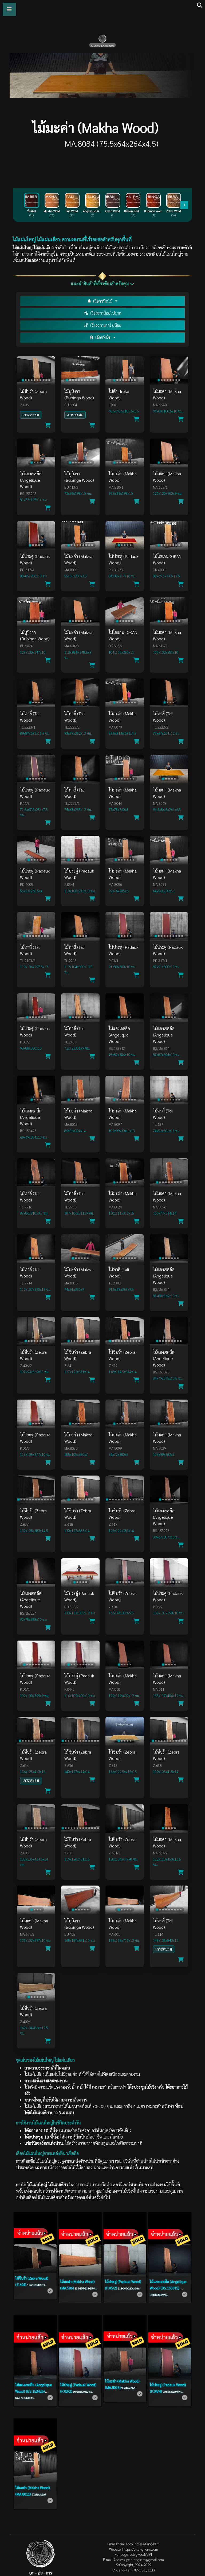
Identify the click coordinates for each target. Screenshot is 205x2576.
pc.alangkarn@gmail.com (145, 2560)
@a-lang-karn (150, 2544)
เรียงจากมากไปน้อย (106, 325)
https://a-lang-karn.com (140, 2549)
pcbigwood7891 (141, 2554)
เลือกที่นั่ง (103, 337)
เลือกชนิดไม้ (103, 301)
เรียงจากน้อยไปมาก (106, 313)
